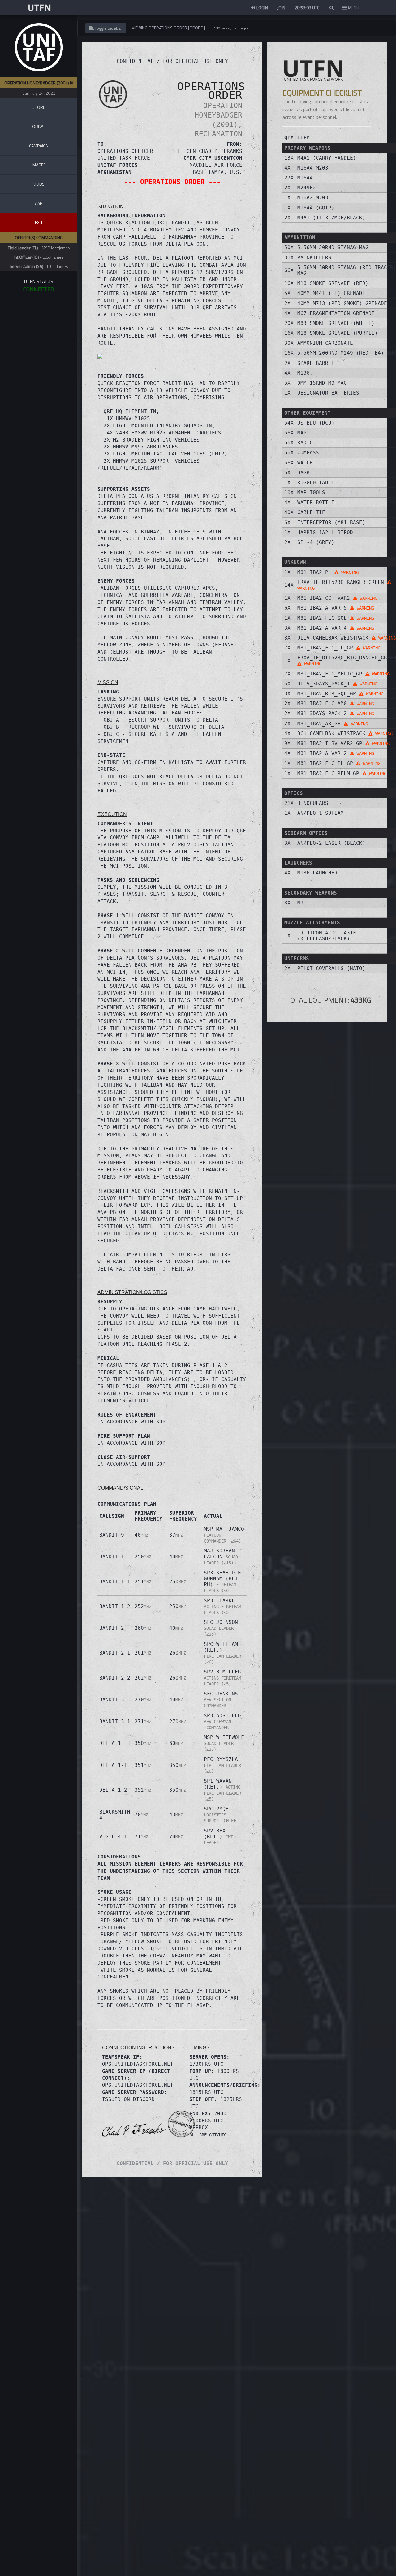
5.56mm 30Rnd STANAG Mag (333, 247)
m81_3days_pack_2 (336, 713)
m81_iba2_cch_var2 (337, 598)
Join (281, 8)
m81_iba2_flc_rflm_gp (342, 773)
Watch (305, 463)
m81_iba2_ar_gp (333, 724)
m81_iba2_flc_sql (336, 618)
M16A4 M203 (313, 168)
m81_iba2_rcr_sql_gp (340, 694)
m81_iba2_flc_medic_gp (343, 674)
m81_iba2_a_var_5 (336, 608)
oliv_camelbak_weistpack (346, 638)
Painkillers (314, 258)
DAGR (303, 473)
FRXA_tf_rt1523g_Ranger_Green (342, 585)
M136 (303, 373)
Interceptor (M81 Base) (331, 522)
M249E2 (307, 188)
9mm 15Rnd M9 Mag (322, 383)
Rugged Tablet (317, 483)
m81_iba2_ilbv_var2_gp (343, 743)
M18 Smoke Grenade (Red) (333, 283)
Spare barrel (316, 363)
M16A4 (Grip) (316, 208)
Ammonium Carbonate (325, 343)
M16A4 (305, 178)
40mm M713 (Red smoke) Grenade (342, 303)
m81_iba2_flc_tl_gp (339, 648)
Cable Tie (311, 512)
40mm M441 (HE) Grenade (331, 293)
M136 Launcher (317, 873)
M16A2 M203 (313, 198)
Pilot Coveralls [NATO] (331, 968)
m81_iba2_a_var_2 (336, 753)
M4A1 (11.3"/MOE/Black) (331, 218)
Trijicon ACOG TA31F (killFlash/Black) (327, 936)
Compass (308, 453)
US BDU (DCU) (316, 423)
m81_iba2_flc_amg (336, 703)
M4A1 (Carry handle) (327, 158)
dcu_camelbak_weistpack (345, 734)
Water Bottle (316, 502)
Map (302, 433)
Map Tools (311, 492)
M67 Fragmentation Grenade (336, 313)
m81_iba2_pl (328, 572)
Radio (305, 443)
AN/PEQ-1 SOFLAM (321, 813)
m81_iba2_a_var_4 (336, 628)
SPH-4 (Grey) (316, 542)
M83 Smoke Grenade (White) (336, 323)
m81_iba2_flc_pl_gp (339, 763)
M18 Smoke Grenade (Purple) (338, 333)
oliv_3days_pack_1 (337, 684)
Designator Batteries (328, 393)
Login (262, 8)
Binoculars (313, 803)
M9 (300, 903)
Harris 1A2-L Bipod (325, 532)
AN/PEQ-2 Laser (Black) (331, 843)
